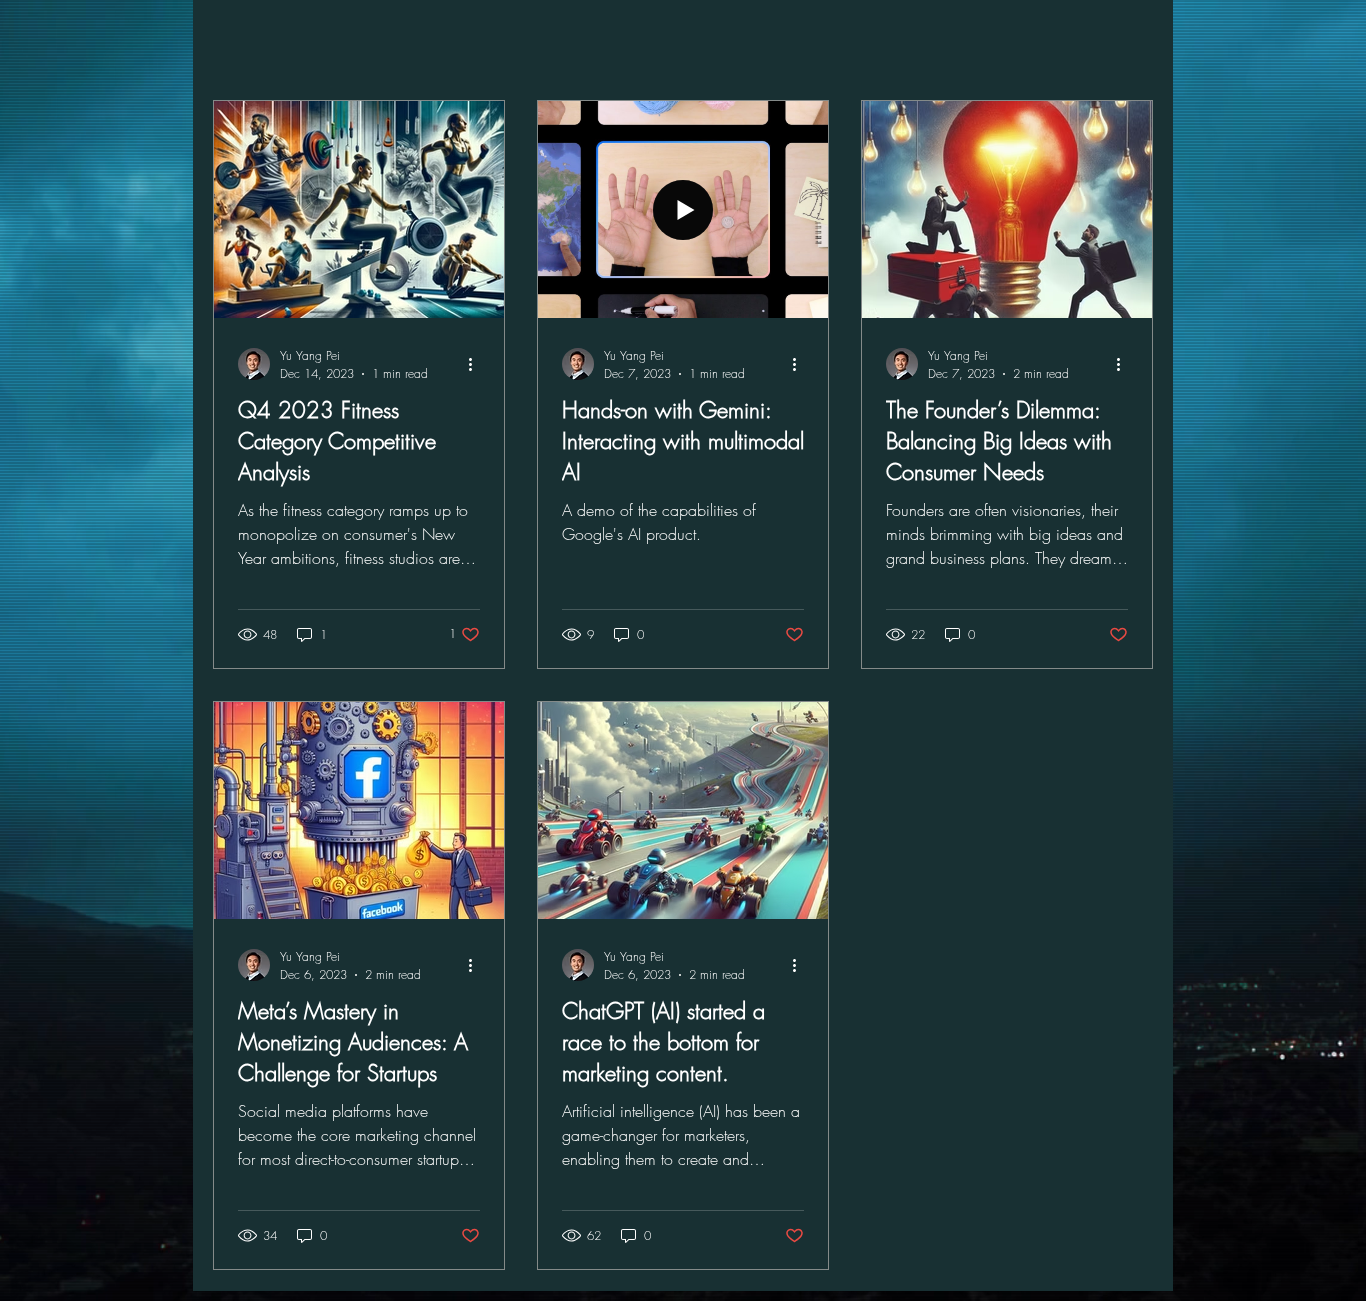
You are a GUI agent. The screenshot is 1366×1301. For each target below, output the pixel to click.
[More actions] (477, 364)
